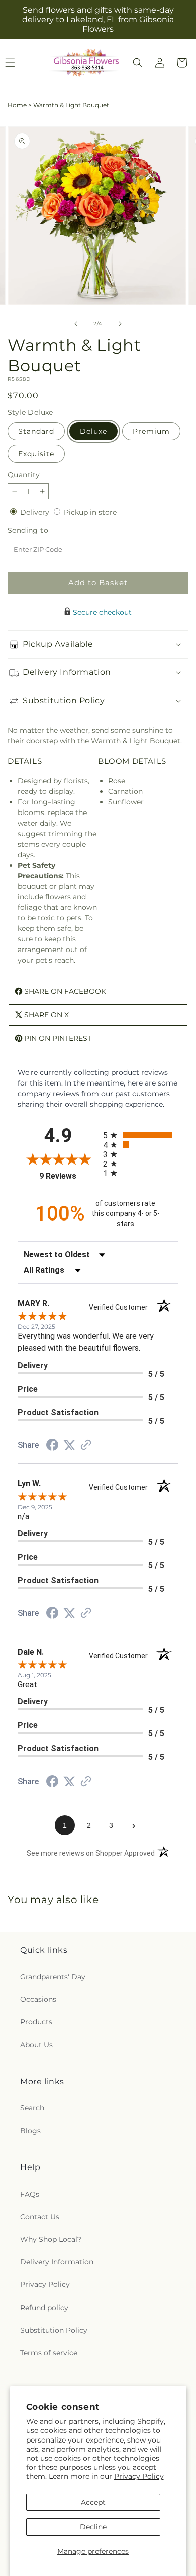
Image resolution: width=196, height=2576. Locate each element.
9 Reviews (69, 1176)
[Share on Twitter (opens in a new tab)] (69, 1445)
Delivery (36, 512)
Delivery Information (57, 2262)
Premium (151, 431)
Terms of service (49, 2353)
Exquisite (36, 454)
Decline (93, 2527)
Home (17, 105)
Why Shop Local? (51, 2239)
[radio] (141, 1135)
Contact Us (40, 2217)
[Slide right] (120, 324)
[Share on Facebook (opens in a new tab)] (52, 1446)
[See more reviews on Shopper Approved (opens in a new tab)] (86, 1446)
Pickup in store (90, 512)
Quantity (24, 475)
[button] (138, 63)
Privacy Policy (139, 2476)
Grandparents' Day (53, 1977)
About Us (36, 2045)
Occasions (38, 1999)
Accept (93, 2502)
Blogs (30, 2131)
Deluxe (93, 431)
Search (32, 2108)
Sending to (43, 531)
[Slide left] (76, 324)
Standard (36, 431)
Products (36, 2022)
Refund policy (44, 2308)
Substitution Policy (54, 2330)
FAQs (30, 2194)
